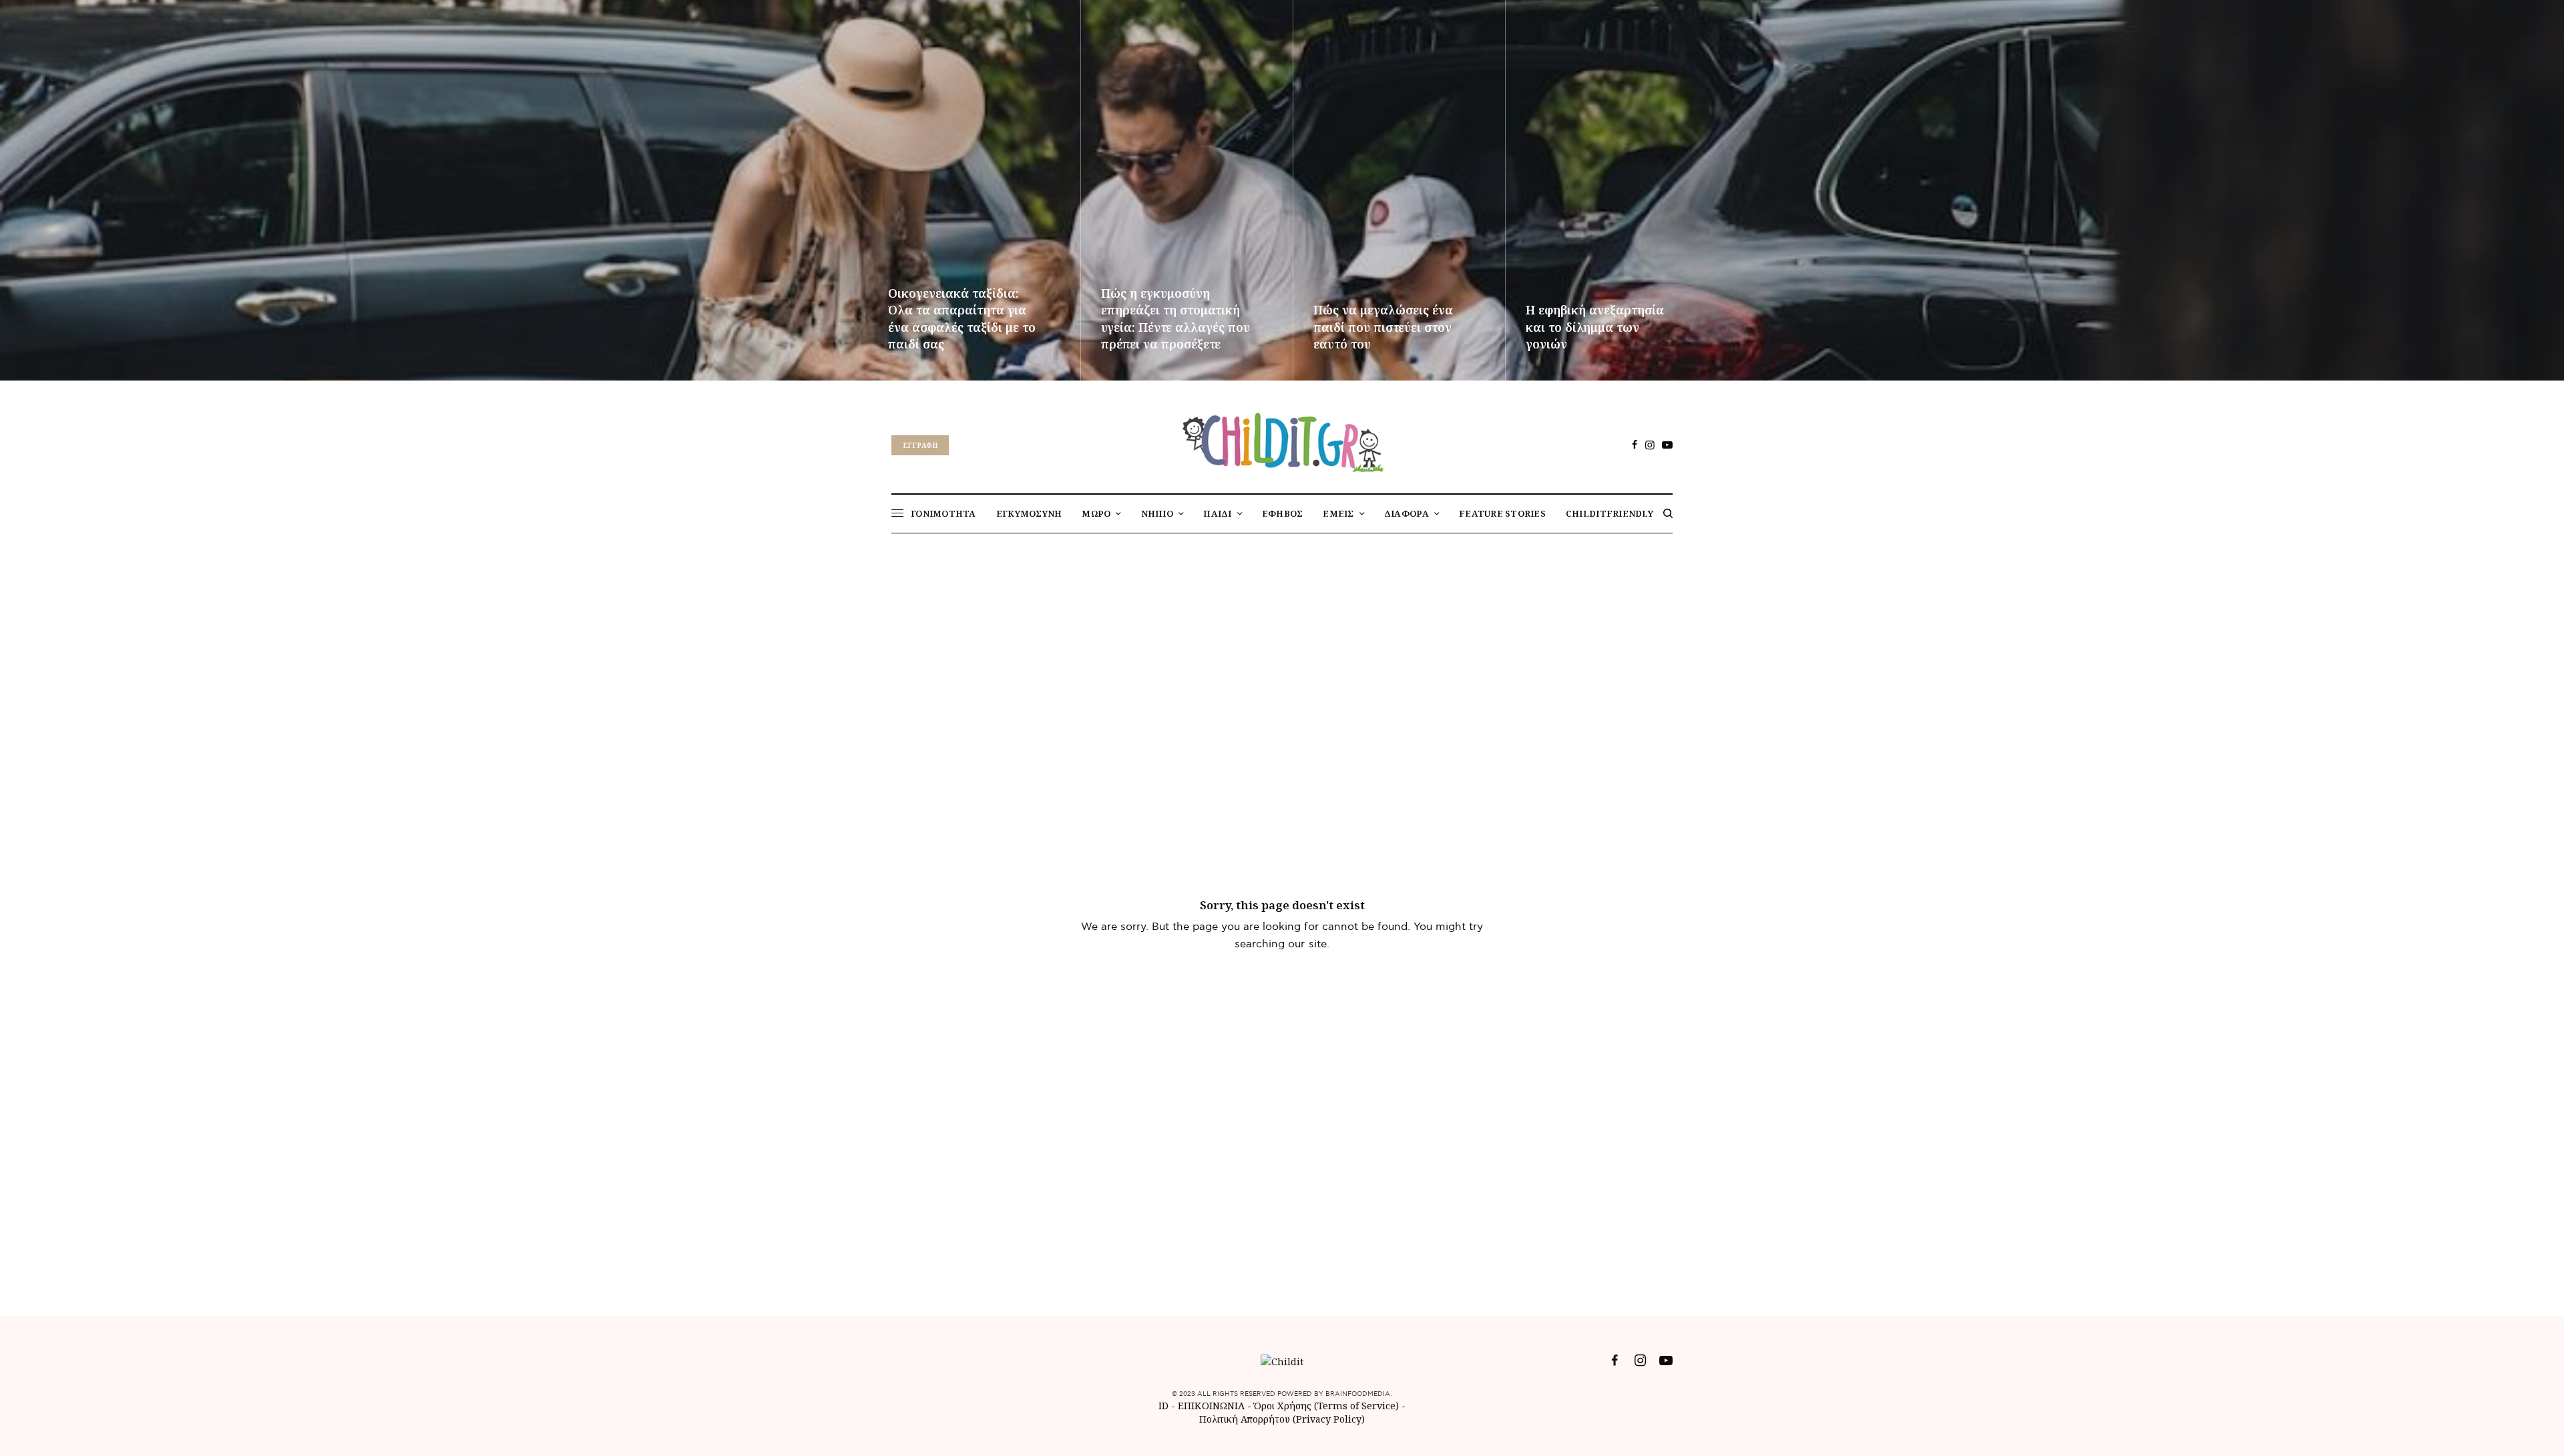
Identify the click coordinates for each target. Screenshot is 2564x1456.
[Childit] (1282, 440)
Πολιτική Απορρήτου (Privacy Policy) (1282, 1419)
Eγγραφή (920, 445)
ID (1163, 1406)
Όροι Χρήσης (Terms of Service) (1326, 1406)
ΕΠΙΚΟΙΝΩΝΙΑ (1213, 1406)
